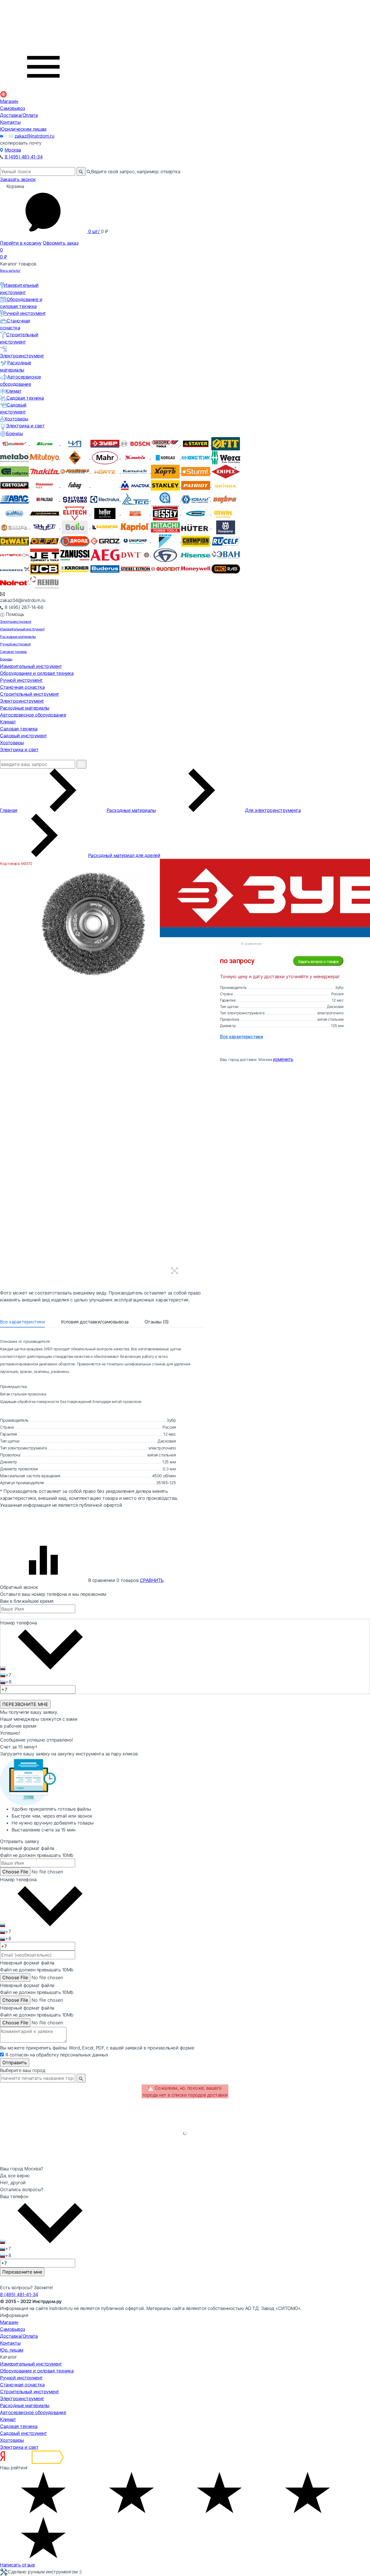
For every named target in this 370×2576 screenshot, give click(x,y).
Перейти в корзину (21, 243)
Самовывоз (13, 108)
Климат (13, 391)
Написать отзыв (17, 2565)
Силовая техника (13, 652)
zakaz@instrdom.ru (34, 136)
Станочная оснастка (22, 687)
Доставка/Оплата (19, 115)
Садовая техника (25, 398)
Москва (13, 150)
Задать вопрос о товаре (318, 961)
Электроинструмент (16, 622)
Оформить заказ (61, 243)
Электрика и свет (25, 426)
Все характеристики (22, 1322)
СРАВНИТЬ (152, 1580)
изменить (283, 1059)
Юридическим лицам (23, 129)
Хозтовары (16, 419)
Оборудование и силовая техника (37, 673)
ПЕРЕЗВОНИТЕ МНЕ (25, 1704)
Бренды (14, 433)
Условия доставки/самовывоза (95, 1322)
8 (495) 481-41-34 (24, 157)
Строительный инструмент (30, 694)
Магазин (9, 101)
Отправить (15, 2062)
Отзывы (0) (157, 1322)
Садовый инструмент (23, 736)
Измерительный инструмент (22, 629)
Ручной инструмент (25, 313)
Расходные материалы (18, 637)
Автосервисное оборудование (33, 715)
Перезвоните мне (22, 2272)
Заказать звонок (18, 179)
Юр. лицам (12, 2350)
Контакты (10, 122)
